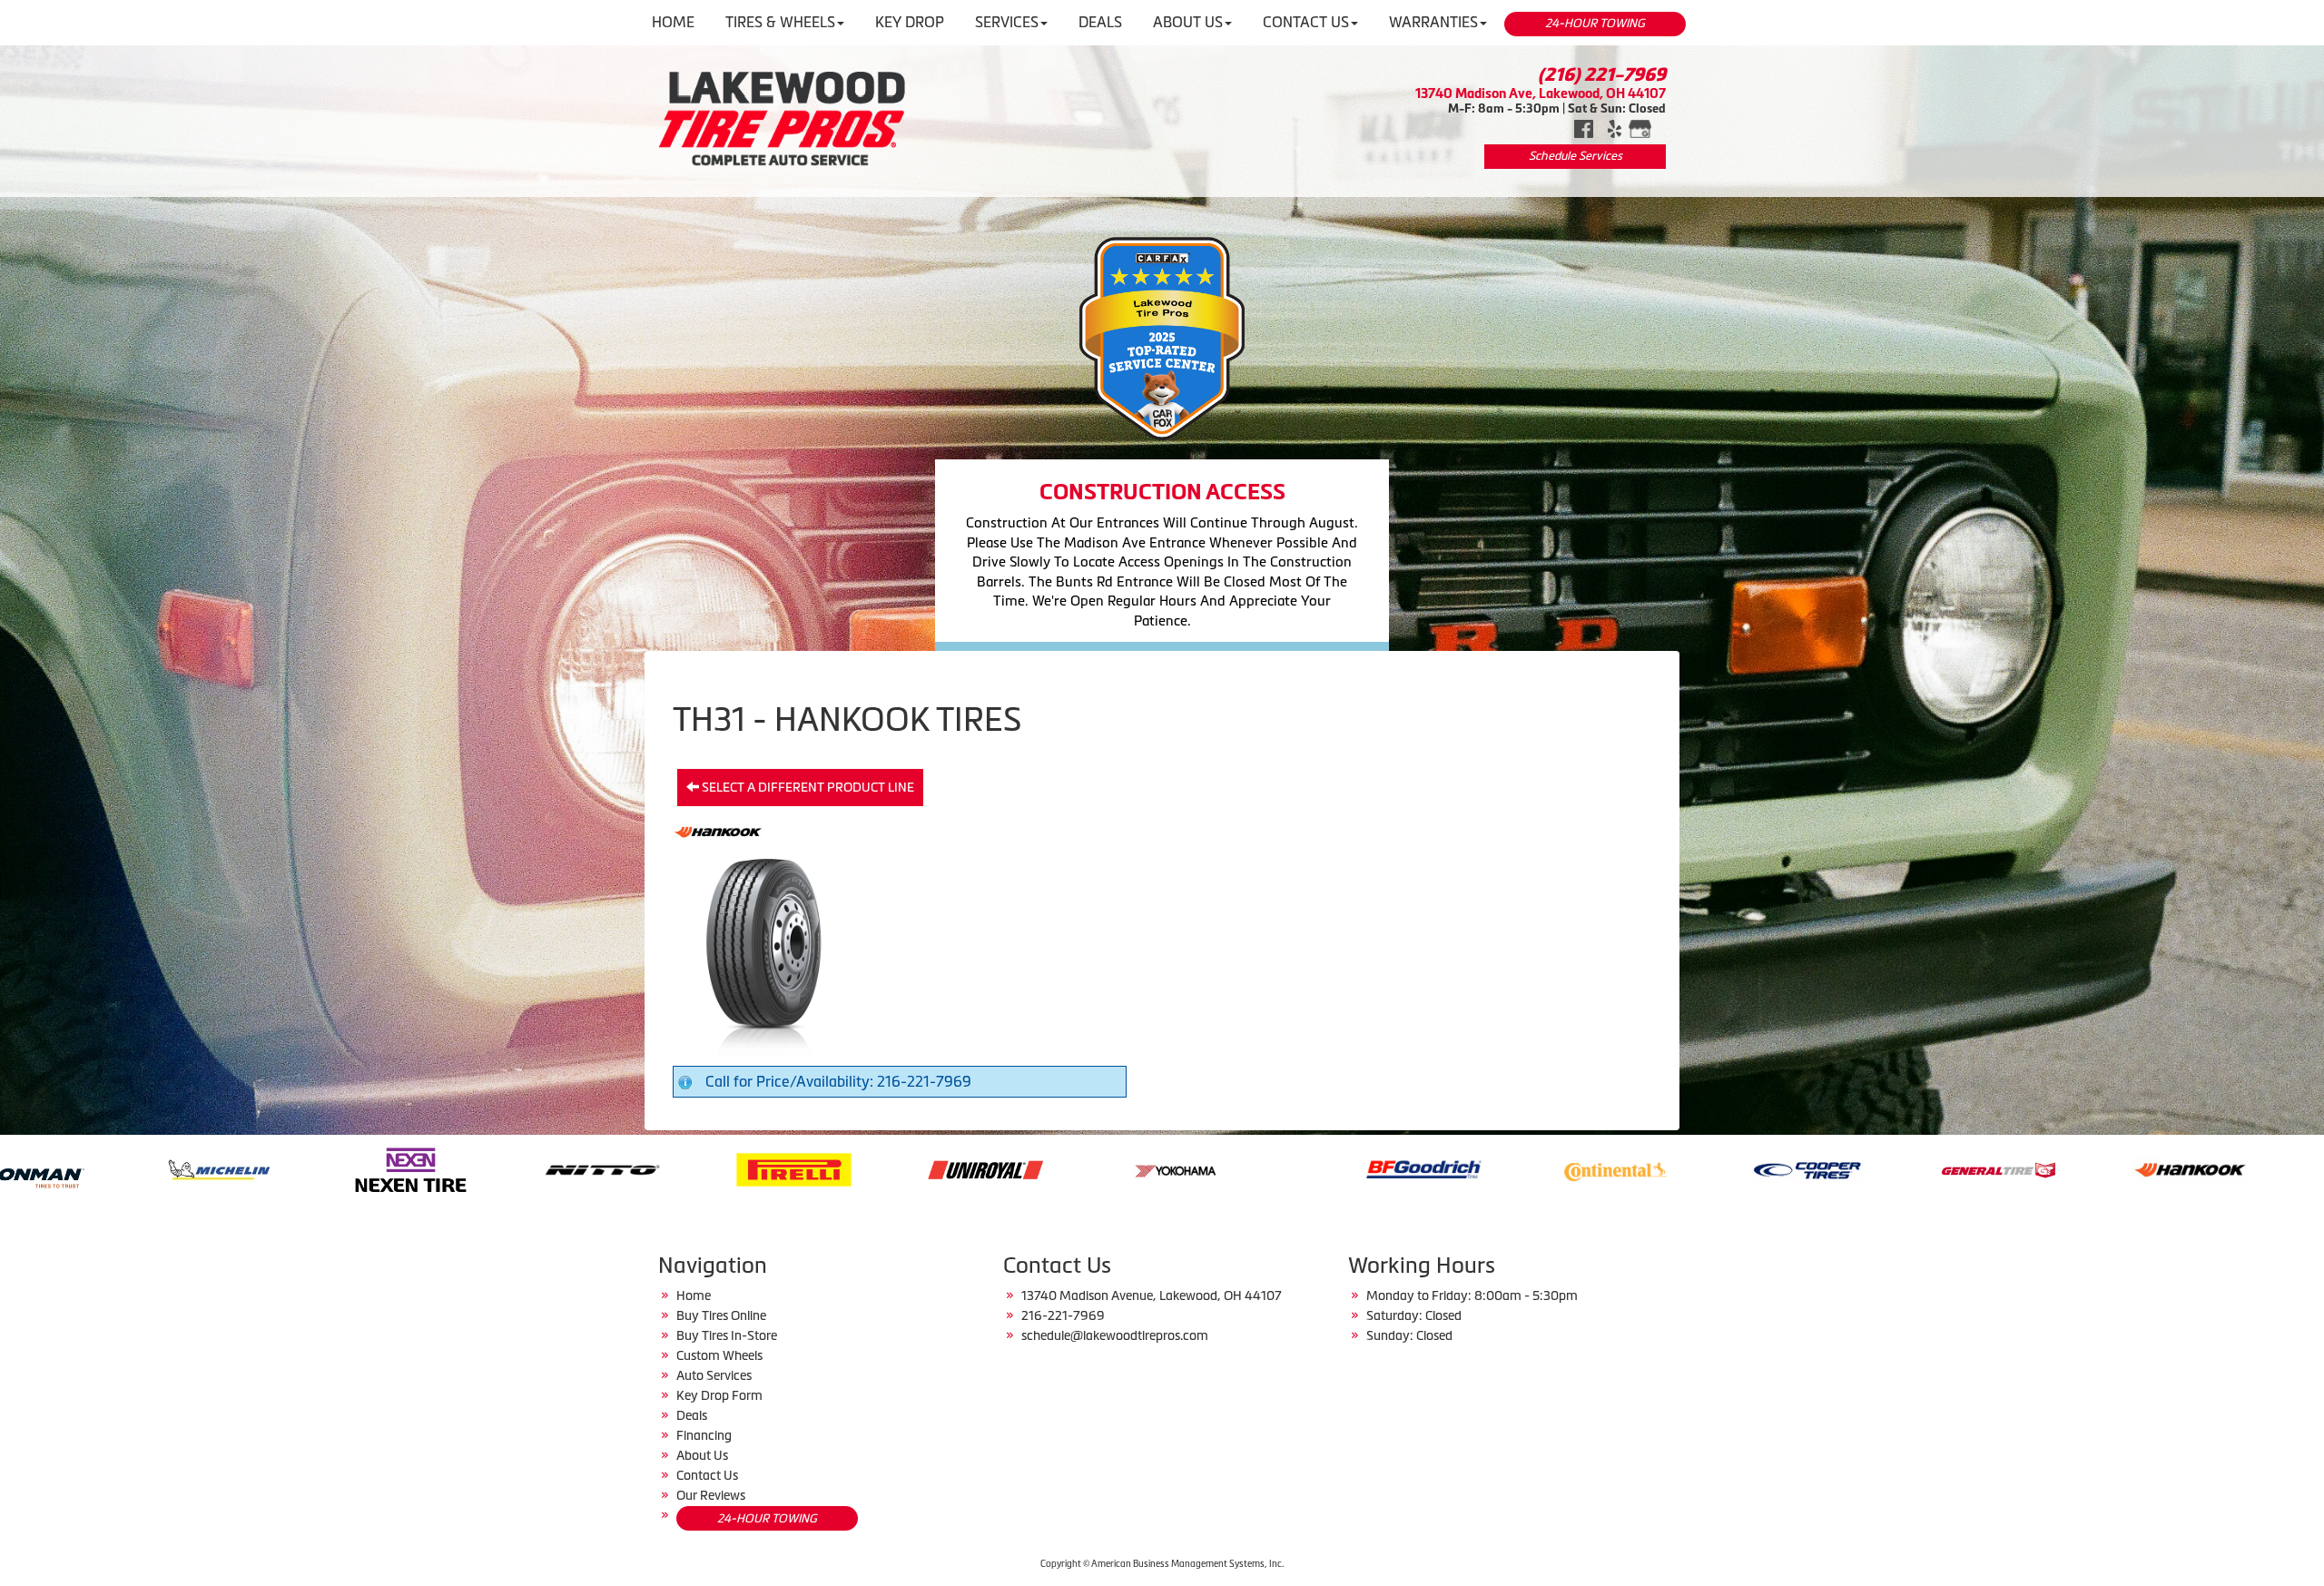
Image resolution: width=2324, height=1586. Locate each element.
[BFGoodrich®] (909, 1168)
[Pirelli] (279, 1168)
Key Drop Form (719, 1395)
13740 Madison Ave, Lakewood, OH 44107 (1541, 93)
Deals (692, 1415)
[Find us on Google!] (1640, 127)
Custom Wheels (719, 1355)
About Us (702, 1455)
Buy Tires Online (721, 1315)
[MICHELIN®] (2250, 1168)
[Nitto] (88, 1168)
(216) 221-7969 (1602, 74)
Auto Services (714, 1375)
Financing (704, 1435)
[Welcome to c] (782, 118)
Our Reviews (711, 1495)
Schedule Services (1576, 156)
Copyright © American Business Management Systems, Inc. (1162, 1564)
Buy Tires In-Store (727, 1335)
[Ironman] (2058, 1168)
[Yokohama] (662, 1168)
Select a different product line (807, 787)
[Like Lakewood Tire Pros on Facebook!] (1584, 127)
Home (694, 1295)
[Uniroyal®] (471, 1168)
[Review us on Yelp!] (1615, 127)
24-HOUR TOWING (1595, 23)
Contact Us (707, 1475)
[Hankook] (1675, 1168)
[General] (1484, 1168)
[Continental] (1101, 1168)
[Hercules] (1867, 1168)
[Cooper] (1292, 1168)
